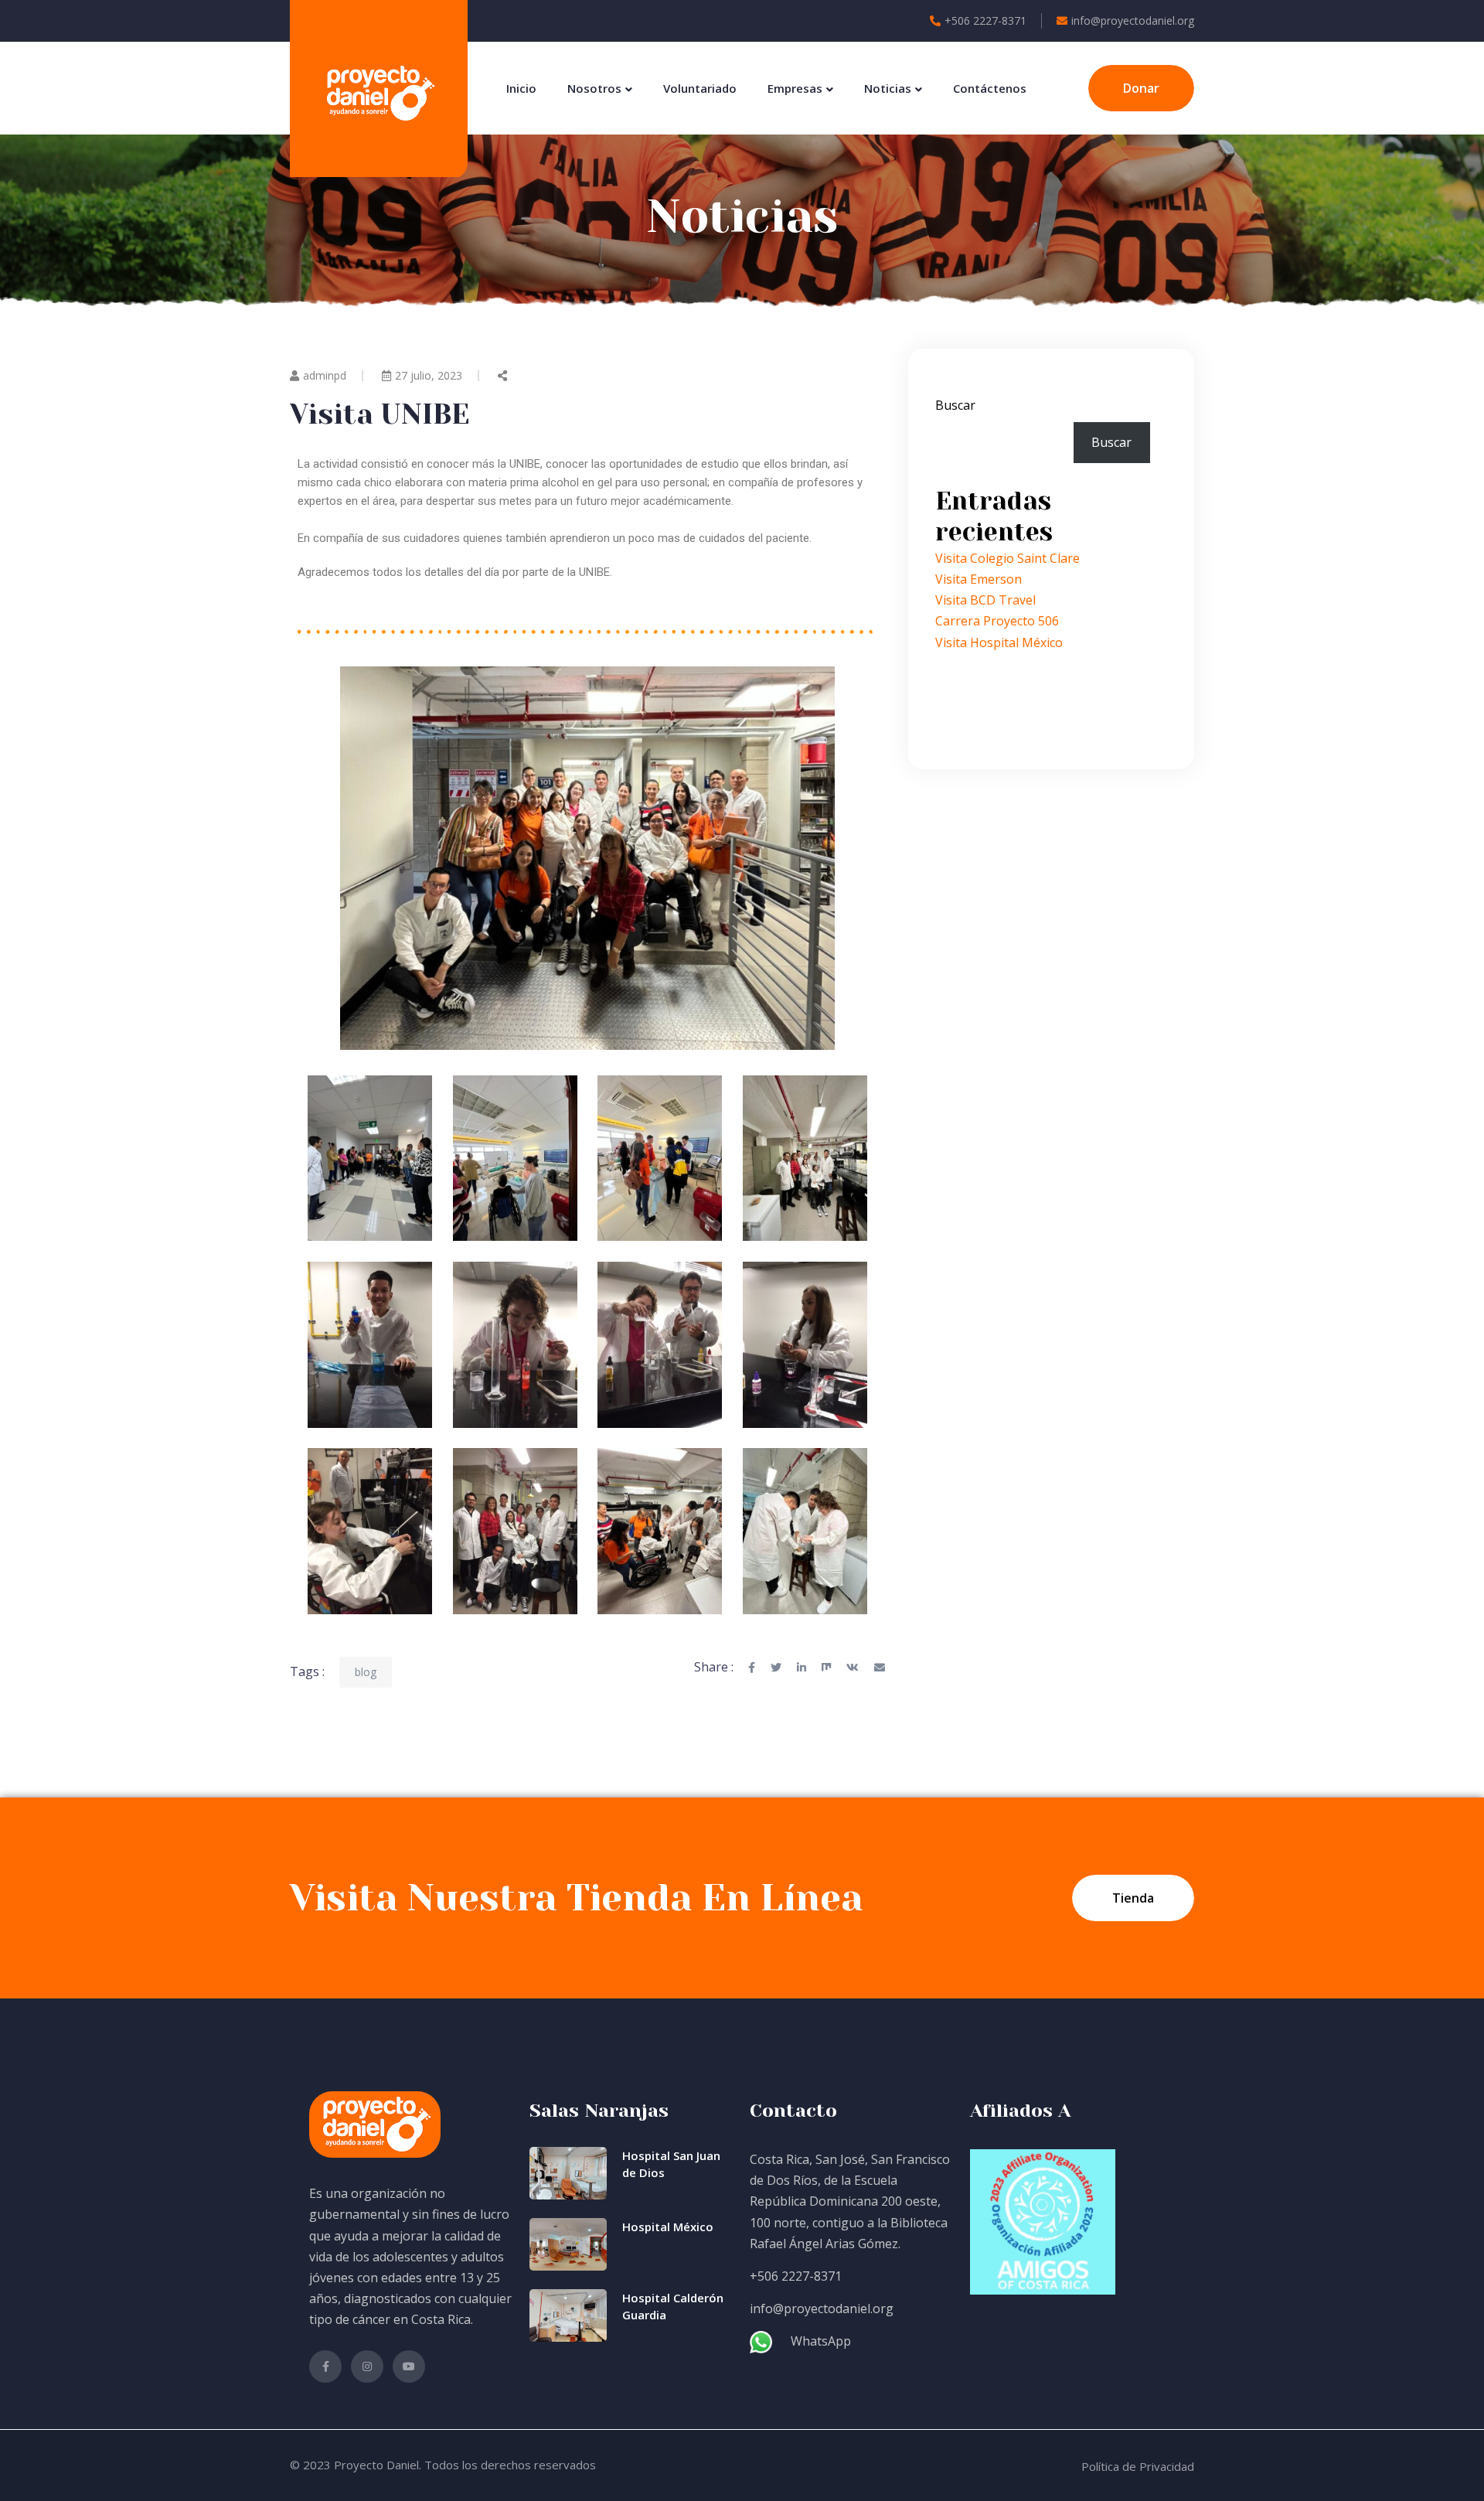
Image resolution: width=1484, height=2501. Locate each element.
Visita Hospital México (999, 642)
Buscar (955, 405)
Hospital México (668, 2227)
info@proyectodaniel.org (1133, 20)
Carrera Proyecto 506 (997, 621)
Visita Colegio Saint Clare (1007, 558)
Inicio (521, 88)
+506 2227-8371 (985, 20)
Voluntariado (700, 88)
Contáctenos (990, 88)
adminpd (325, 375)
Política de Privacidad (1138, 2466)
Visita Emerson (979, 579)
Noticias (888, 88)
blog (366, 1672)
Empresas (795, 88)
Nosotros (594, 88)
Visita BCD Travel (985, 600)
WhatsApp (821, 2341)
